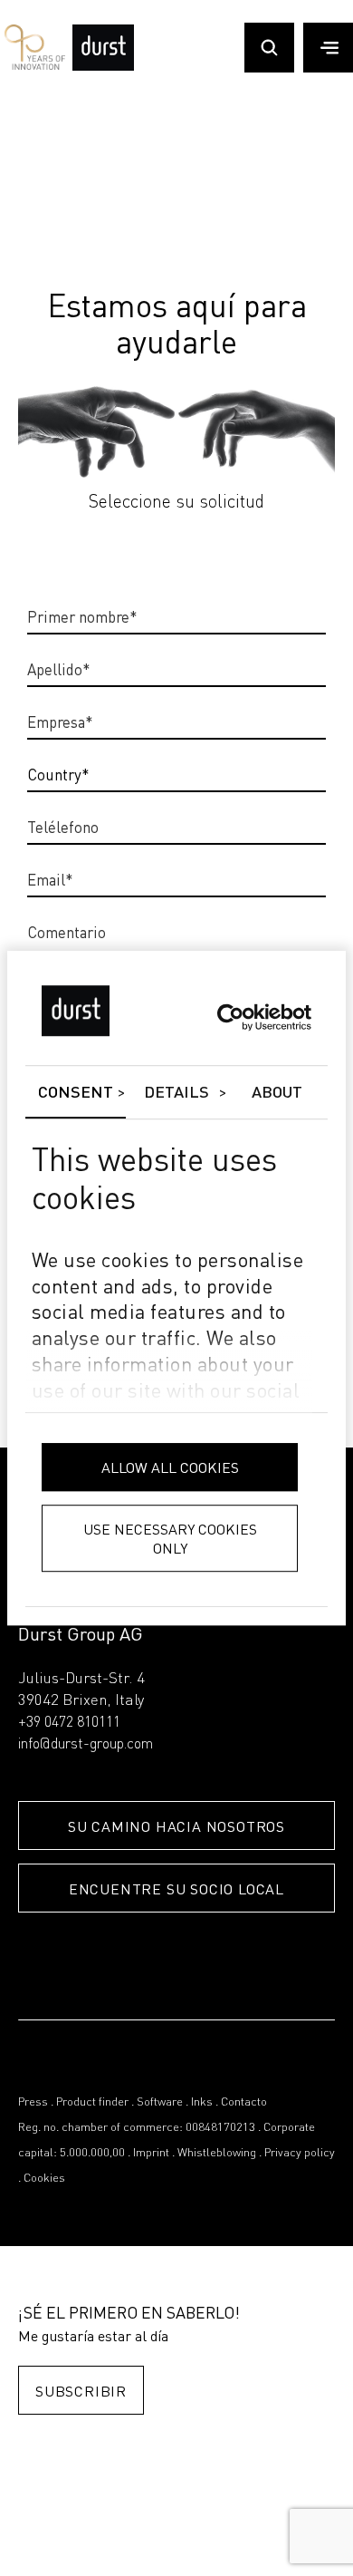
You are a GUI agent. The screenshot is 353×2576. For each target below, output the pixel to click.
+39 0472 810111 (69, 1723)
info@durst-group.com (86, 1745)
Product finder (92, 2102)
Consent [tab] (76, 1093)
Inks (202, 2102)
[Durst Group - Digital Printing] (103, 67)
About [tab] (277, 1093)
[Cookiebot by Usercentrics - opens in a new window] (232, 1017)
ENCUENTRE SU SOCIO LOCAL (176, 1888)
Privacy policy (300, 2153)
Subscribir (81, 2391)
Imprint (151, 2153)
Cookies (44, 2179)
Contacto (244, 2102)
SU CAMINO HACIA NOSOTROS (176, 1826)
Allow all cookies (170, 1467)
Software (160, 2102)
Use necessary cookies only (170, 1538)
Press (33, 2102)
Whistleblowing (217, 2153)
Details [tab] (177, 1093)
